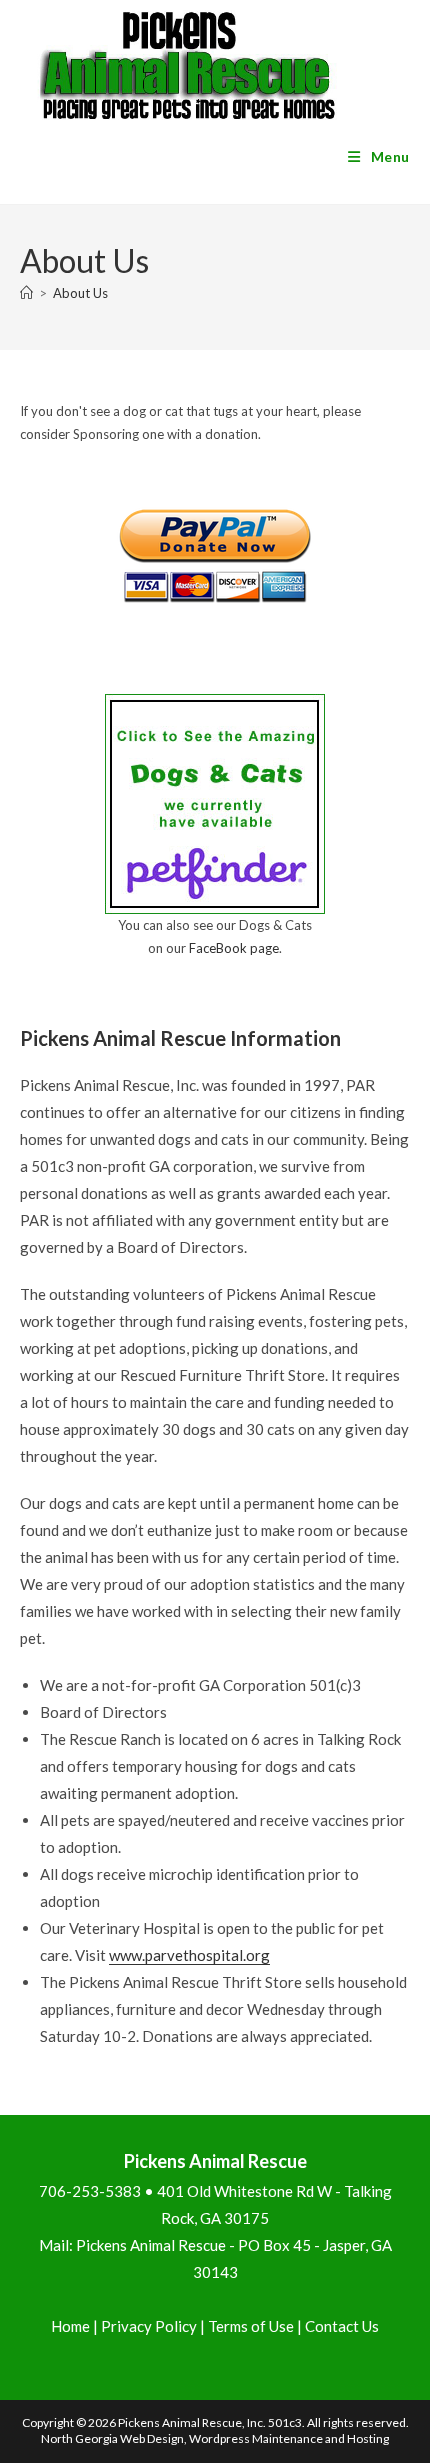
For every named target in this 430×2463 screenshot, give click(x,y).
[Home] (26, 293)
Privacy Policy (149, 2326)
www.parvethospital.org (189, 1955)
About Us (80, 293)
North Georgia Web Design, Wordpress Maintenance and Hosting (215, 2438)
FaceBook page (234, 948)
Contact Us (342, 2326)
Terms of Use (251, 2326)
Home (70, 2326)
